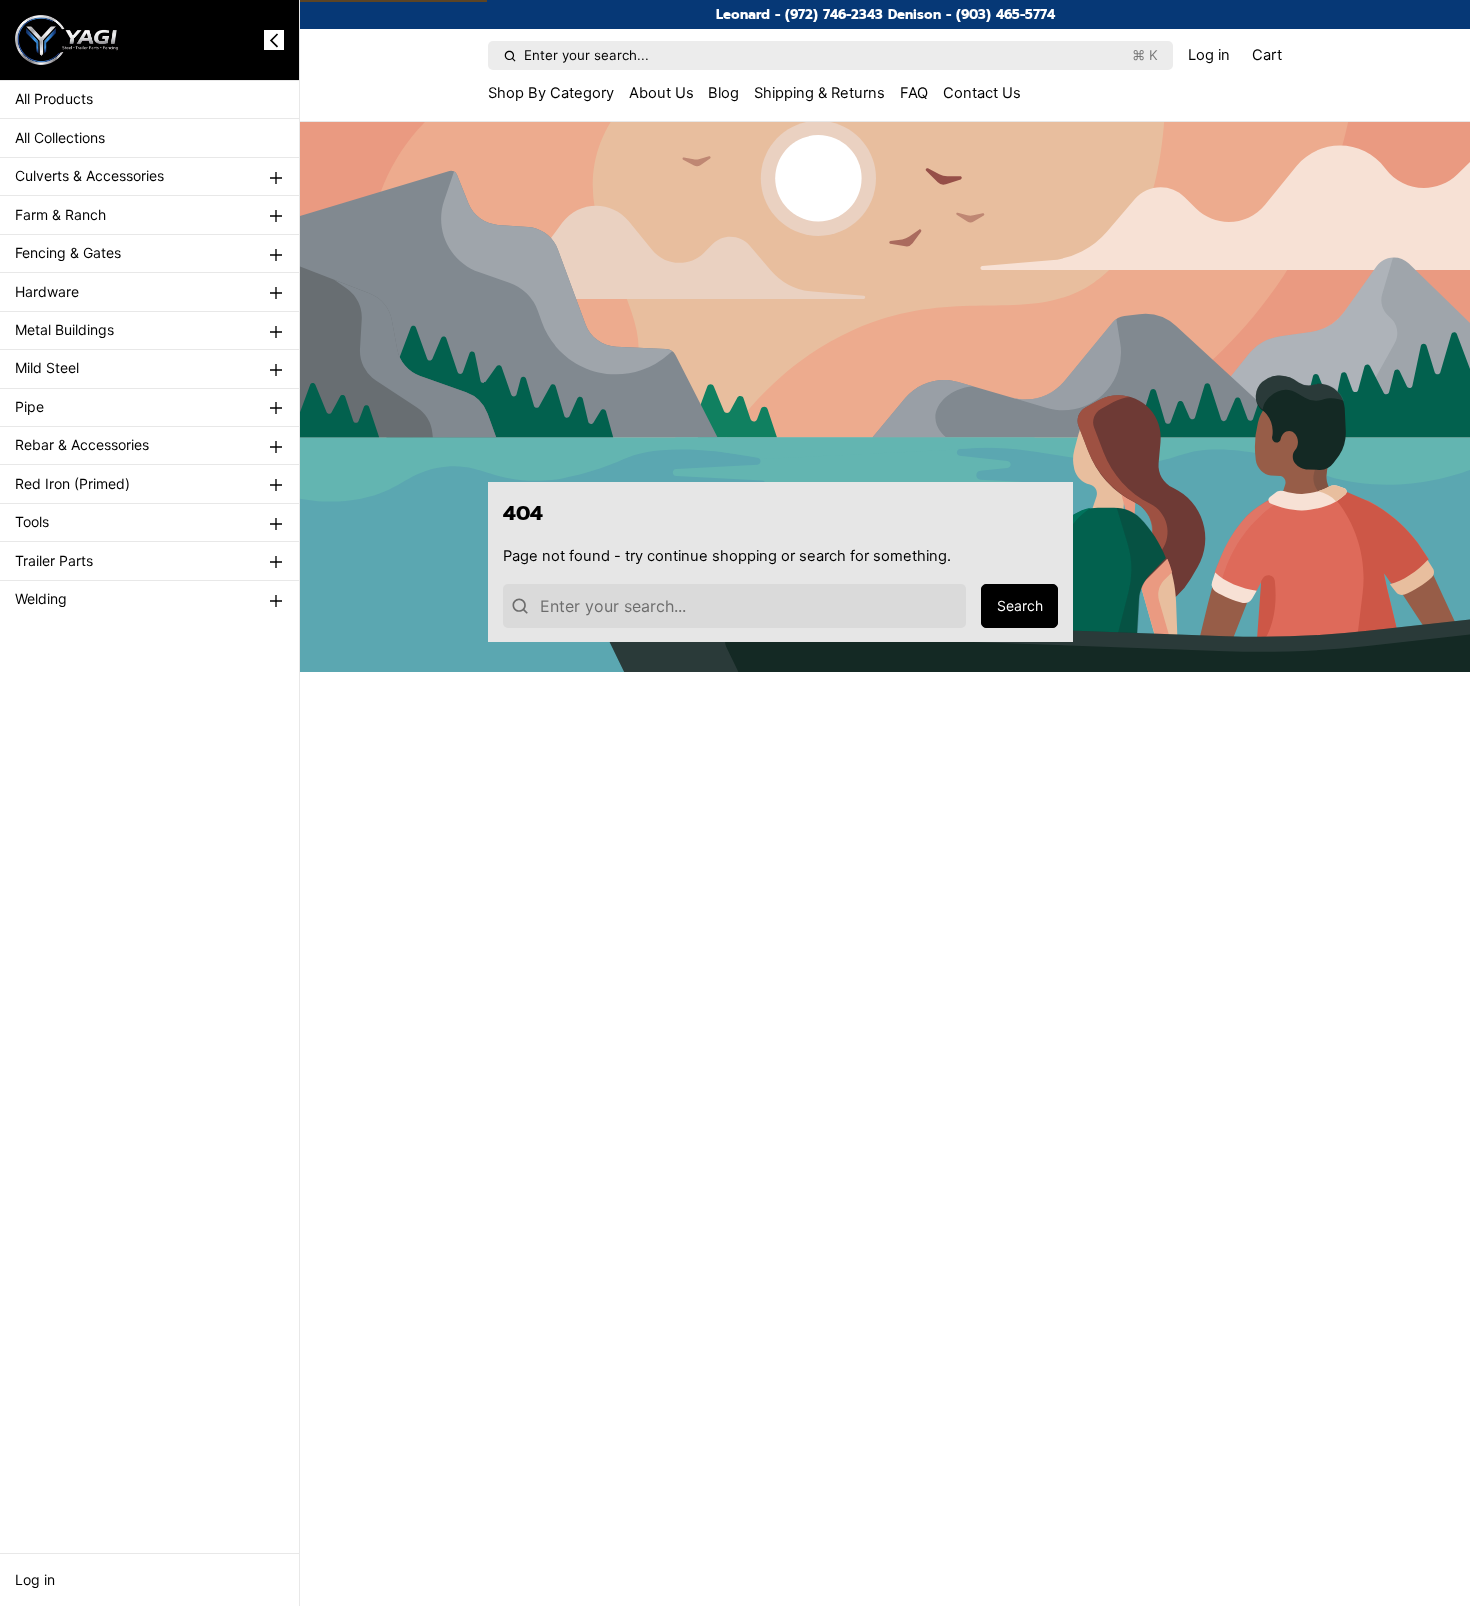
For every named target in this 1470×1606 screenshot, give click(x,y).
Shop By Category (551, 93)
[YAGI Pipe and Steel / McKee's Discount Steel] (67, 40)
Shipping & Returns (819, 93)
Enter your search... (841, 55)
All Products (54, 99)
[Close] (274, 40)
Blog (723, 93)
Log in (35, 1579)
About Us (661, 93)
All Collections (60, 137)
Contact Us (982, 93)
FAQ (914, 93)
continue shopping (712, 556)
